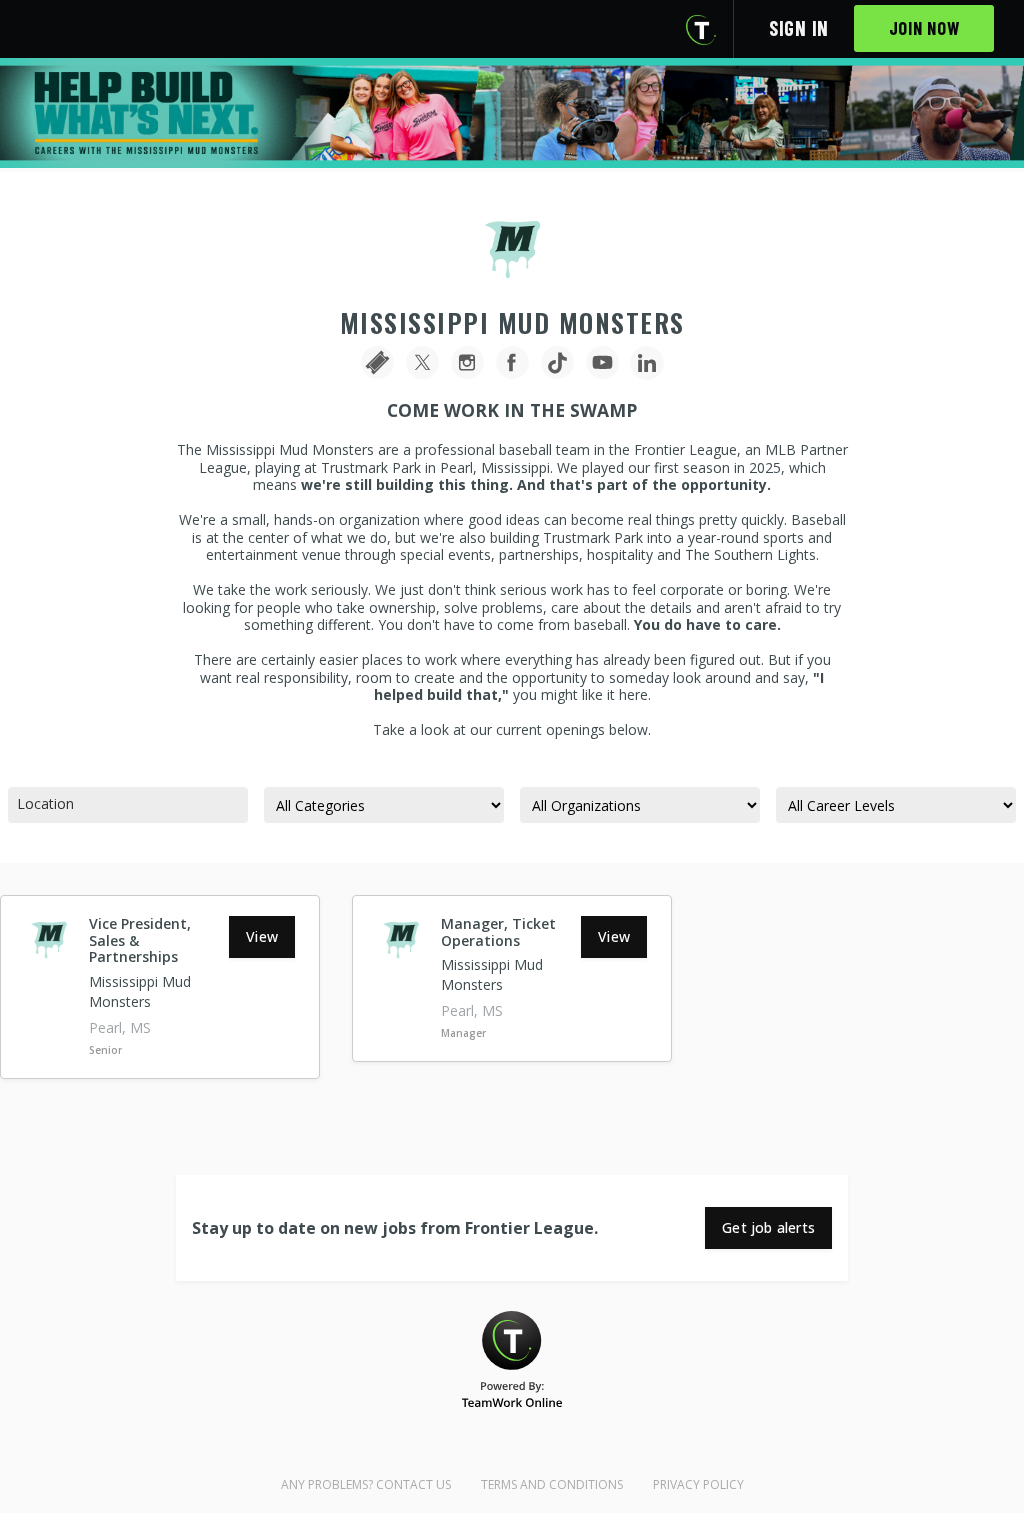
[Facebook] (512, 363)
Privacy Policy (698, 1484)
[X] (422, 363)
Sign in (799, 28)
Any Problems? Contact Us (366, 1484)
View (262, 936)
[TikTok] (557, 363)
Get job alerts (768, 1227)
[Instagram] (467, 363)
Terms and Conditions (552, 1484)
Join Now (924, 28)
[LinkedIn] (647, 363)
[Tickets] (377, 363)
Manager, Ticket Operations (498, 932)
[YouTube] (602, 363)
